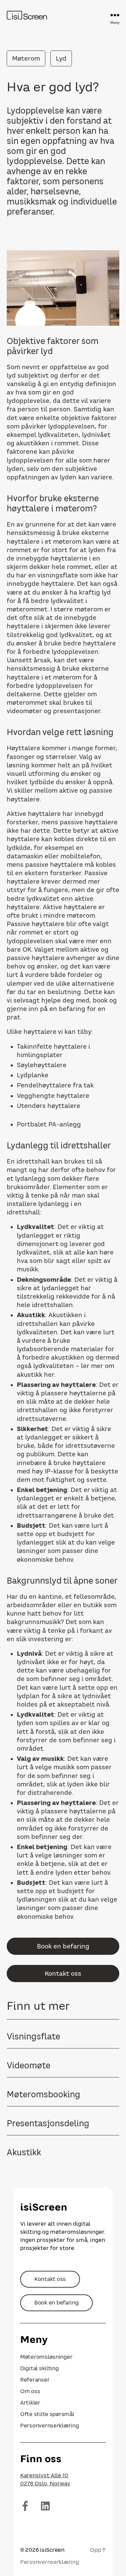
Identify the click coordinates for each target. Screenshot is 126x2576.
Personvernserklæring (50, 2425)
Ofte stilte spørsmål (47, 2414)
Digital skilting (39, 2368)
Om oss (30, 2391)
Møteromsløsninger (46, 2357)
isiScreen (52, 2550)
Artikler (30, 2403)
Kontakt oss (63, 1974)
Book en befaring (63, 1946)
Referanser (35, 2380)
